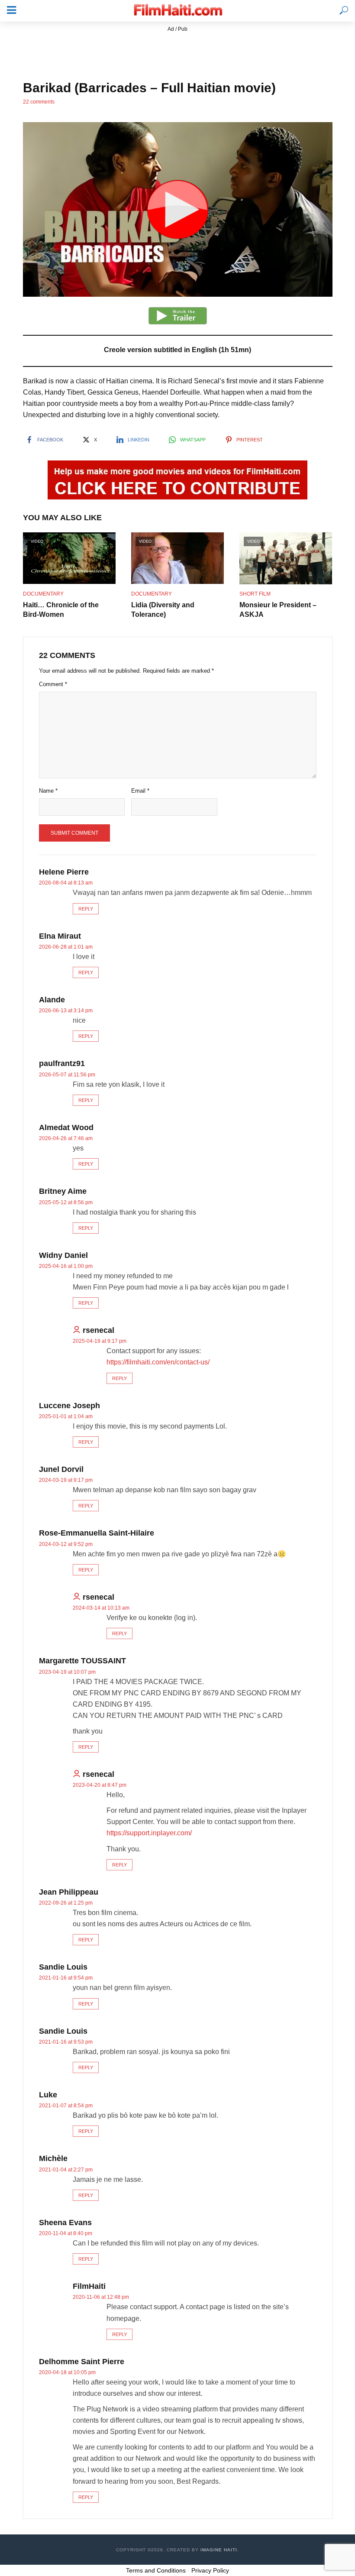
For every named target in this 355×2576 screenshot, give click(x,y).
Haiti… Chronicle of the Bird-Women (61, 610)
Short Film (255, 594)
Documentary (43, 594)
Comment (53, 684)
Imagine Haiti (219, 2550)
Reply (86, 909)
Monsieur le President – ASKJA (278, 610)
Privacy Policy (210, 2570)
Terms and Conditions (156, 2570)
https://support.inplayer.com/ (149, 1833)
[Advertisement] (177, 53)
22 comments (39, 102)
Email (140, 791)
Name (48, 791)
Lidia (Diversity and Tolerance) (163, 610)
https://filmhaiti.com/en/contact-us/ (158, 1362)
